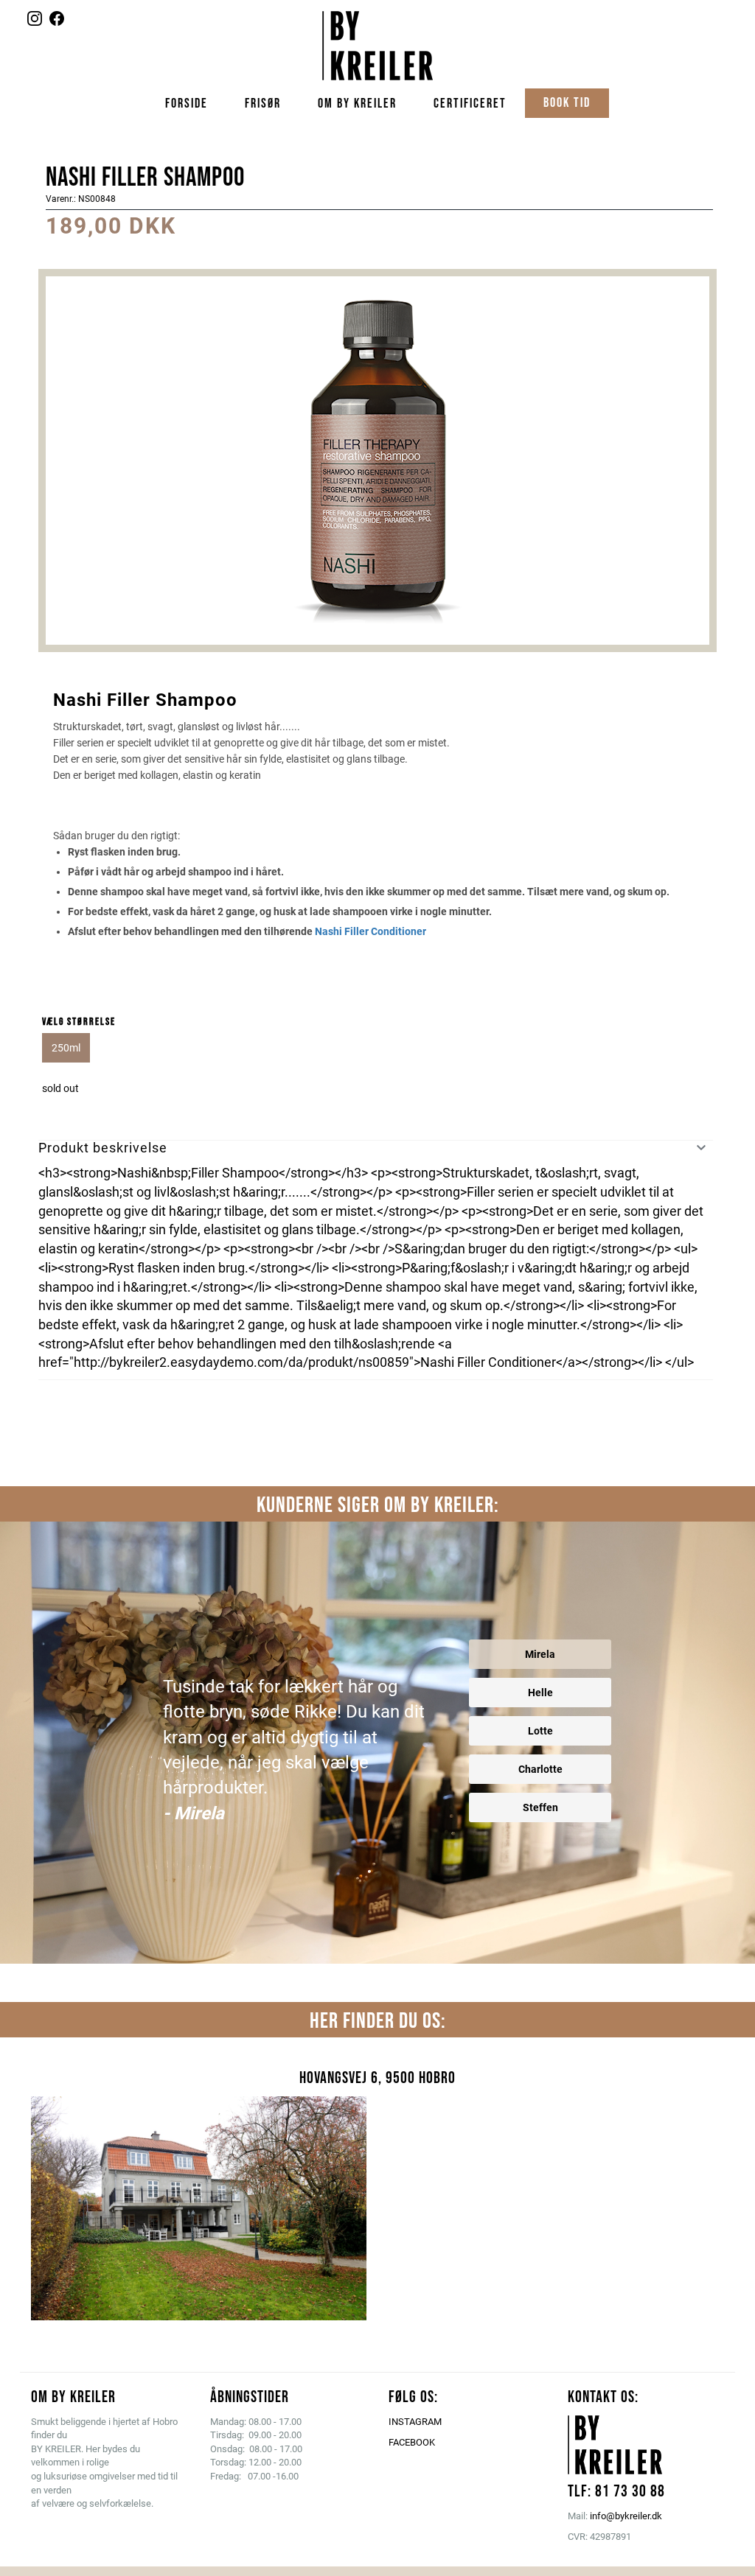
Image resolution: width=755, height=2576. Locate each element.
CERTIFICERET (470, 104)
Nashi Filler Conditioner (370, 931)
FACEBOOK (412, 2442)
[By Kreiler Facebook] (57, 22)
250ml (66, 1048)
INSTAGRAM (415, 2422)
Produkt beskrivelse (103, 1148)
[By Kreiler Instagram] (35, 22)
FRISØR (263, 104)
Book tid (567, 103)
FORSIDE (187, 104)
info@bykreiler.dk (626, 2516)
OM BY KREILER (357, 104)
